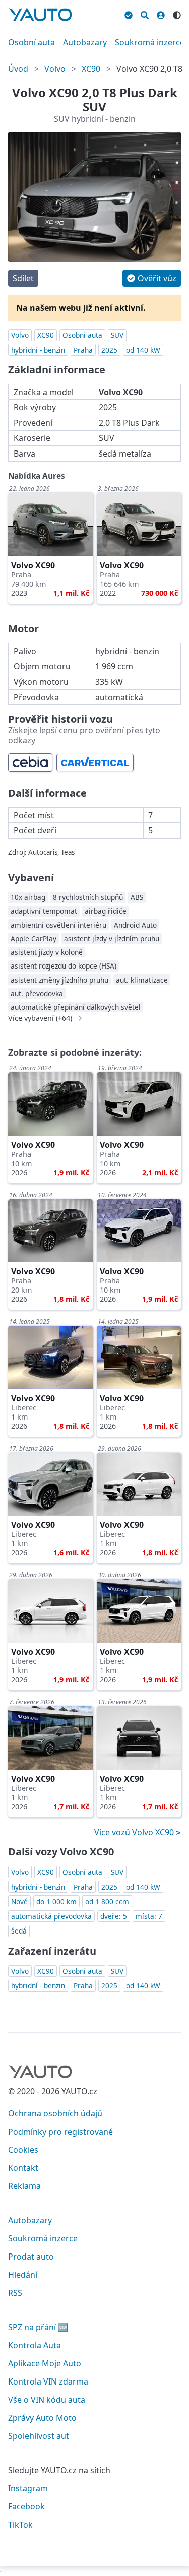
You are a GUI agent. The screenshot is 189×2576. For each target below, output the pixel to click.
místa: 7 (149, 1916)
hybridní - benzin (38, 350)
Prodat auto (31, 2257)
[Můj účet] (161, 14)
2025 (109, 350)
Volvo (55, 69)
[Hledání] (145, 14)
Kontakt (23, 2168)
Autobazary (85, 42)
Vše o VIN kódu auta (47, 2400)
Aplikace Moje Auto (45, 2363)
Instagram (28, 2488)
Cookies (23, 2150)
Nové (19, 1902)
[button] (152, 278)
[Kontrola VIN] (129, 14)
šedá (19, 1931)
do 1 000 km (56, 1902)
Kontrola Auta (35, 2345)
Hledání (23, 2275)
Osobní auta (31, 42)
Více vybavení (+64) (40, 1018)
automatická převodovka (51, 1916)
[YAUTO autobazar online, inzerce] (40, 15)
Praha (83, 350)
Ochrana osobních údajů (55, 2113)
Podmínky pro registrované (60, 2132)
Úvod (18, 69)
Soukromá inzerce (150, 42)
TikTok (20, 2525)
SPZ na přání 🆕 (38, 2327)
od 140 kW (143, 350)
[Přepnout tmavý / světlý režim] (177, 14)
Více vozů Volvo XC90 (135, 1832)
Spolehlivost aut (39, 2436)
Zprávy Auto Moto (42, 2418)
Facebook (26, 2506)
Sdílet (23, 278)
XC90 (91, 69)
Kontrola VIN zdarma (48, 2381)
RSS (15, 2293)
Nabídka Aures (37, 476)
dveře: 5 (114, 1916)
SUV (117, 335)
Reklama (24, 2186)
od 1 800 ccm (107, 1902)
